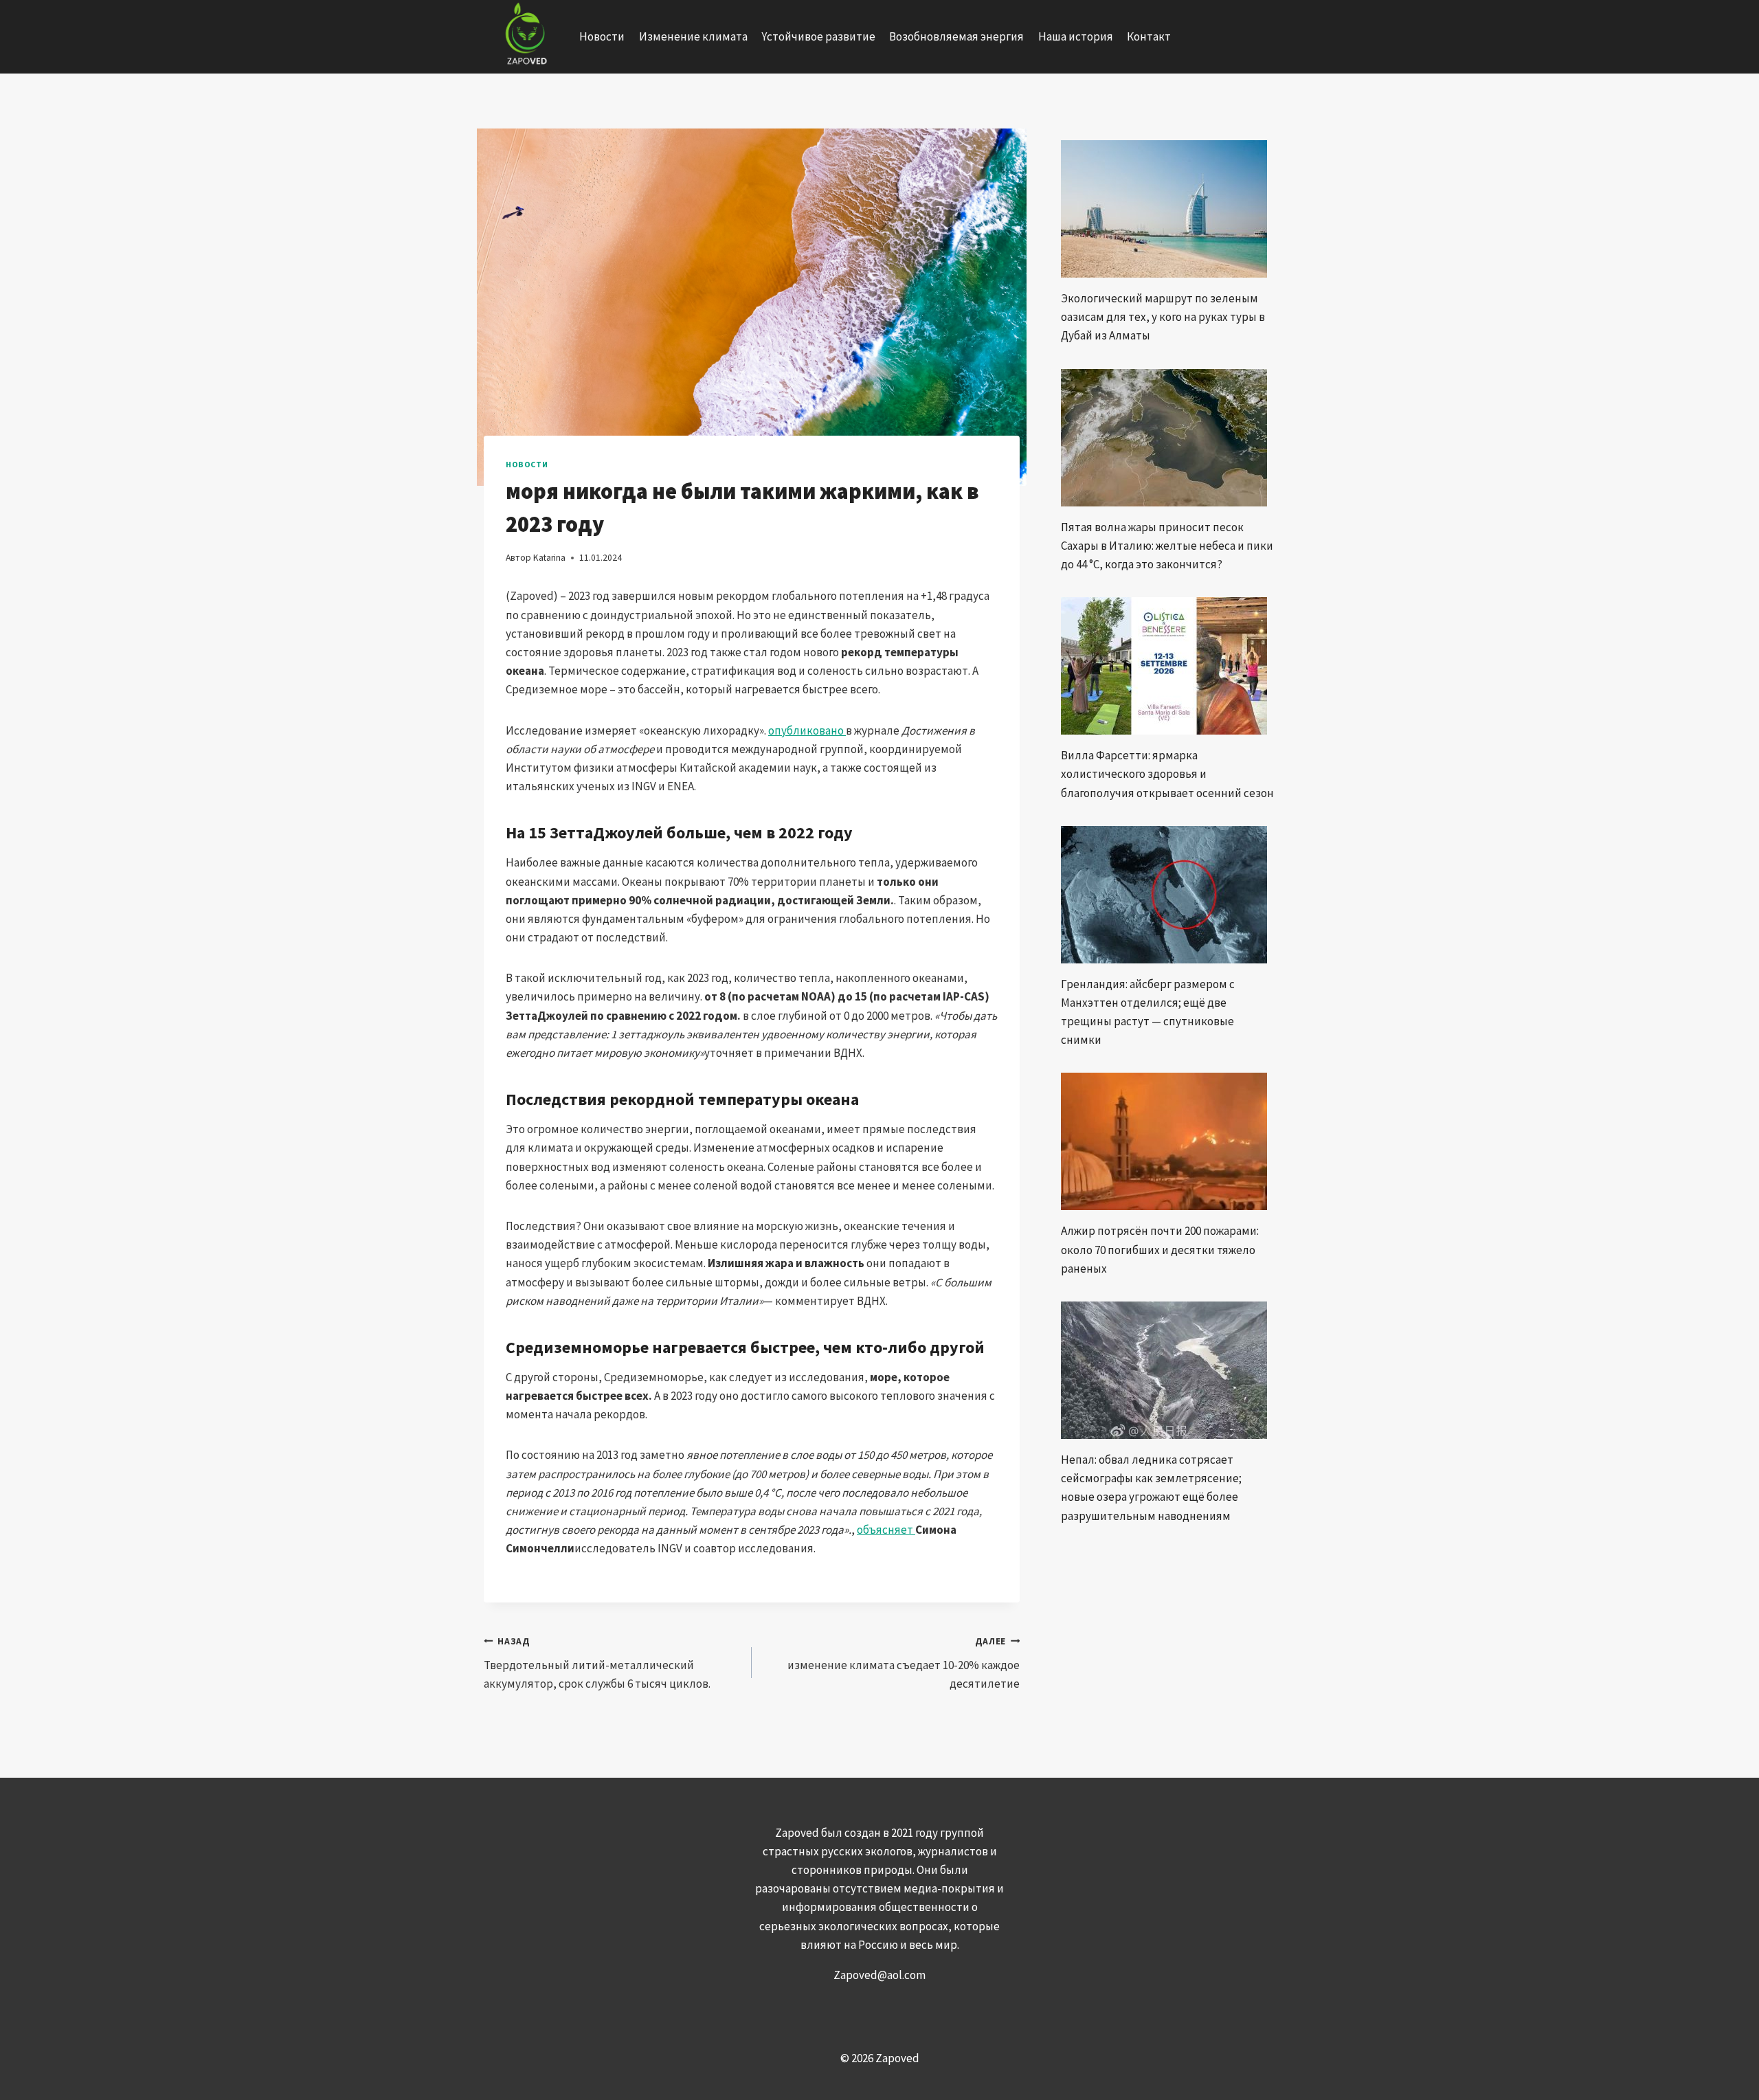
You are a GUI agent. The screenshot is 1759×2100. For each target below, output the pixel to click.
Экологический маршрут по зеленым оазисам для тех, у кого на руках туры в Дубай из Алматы (1163, 317)
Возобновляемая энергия (956, 36)
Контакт (1149, 36)
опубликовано (807, 730)
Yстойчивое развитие (818, 36)
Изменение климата (693, 36)
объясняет (886, 1530)
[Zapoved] (525, 37)
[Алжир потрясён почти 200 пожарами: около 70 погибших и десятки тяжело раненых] (1168, 1141)
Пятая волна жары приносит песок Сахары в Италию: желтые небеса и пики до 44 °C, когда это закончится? (1167, 546)
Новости (602, 36)
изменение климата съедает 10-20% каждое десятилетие (904, 1663)
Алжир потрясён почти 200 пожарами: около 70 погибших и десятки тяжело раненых (1160, 1249)
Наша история (1076, 36)
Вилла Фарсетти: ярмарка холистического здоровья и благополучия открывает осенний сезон (1167, 774)
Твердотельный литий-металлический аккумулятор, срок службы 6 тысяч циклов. (597, 1663)
